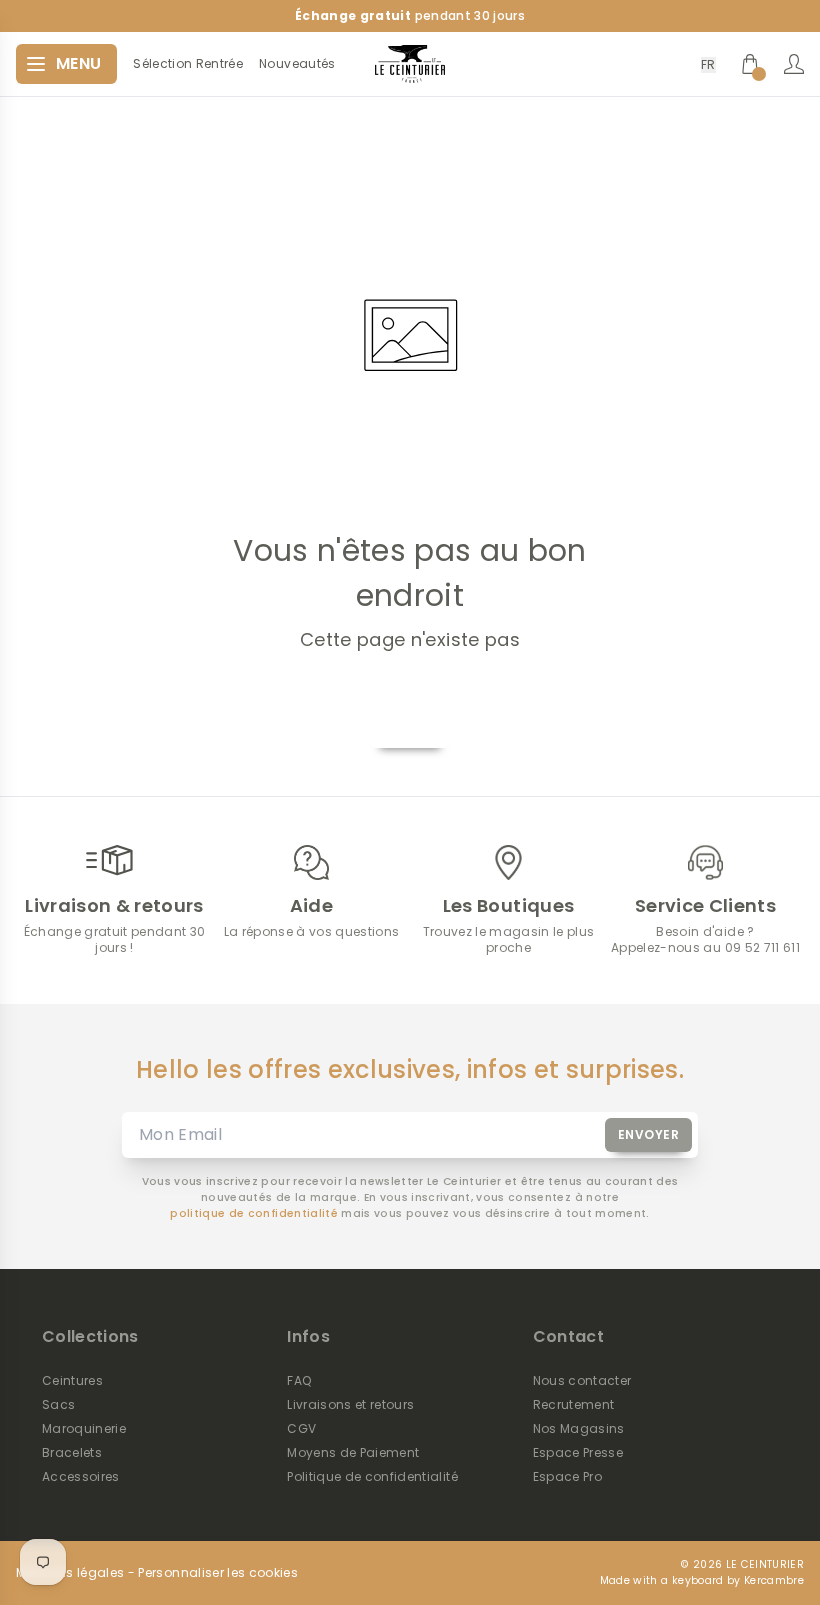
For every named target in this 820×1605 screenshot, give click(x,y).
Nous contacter (582, 1381)
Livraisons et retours (350, 1405)
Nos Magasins (579, 1429)
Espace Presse (578, 1453)
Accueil (410, 724)
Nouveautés (297, 64)
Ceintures (72, 1381)
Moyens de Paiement (353, 1453)
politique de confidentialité (254, 1213)
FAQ (299, 1381)
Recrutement (574, 1405)
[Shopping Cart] (750, 64)
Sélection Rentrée (188, 64)
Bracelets (72, 1453)
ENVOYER (649, 1134)
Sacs (58, 1405)
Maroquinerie (84, 1429)
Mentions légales (70, 1573)
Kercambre (774, 1580)
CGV (301, 1429)
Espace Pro (567, 1477)
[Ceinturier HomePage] (410, 64)
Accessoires (81, 1477)
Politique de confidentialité (372, 1477)
